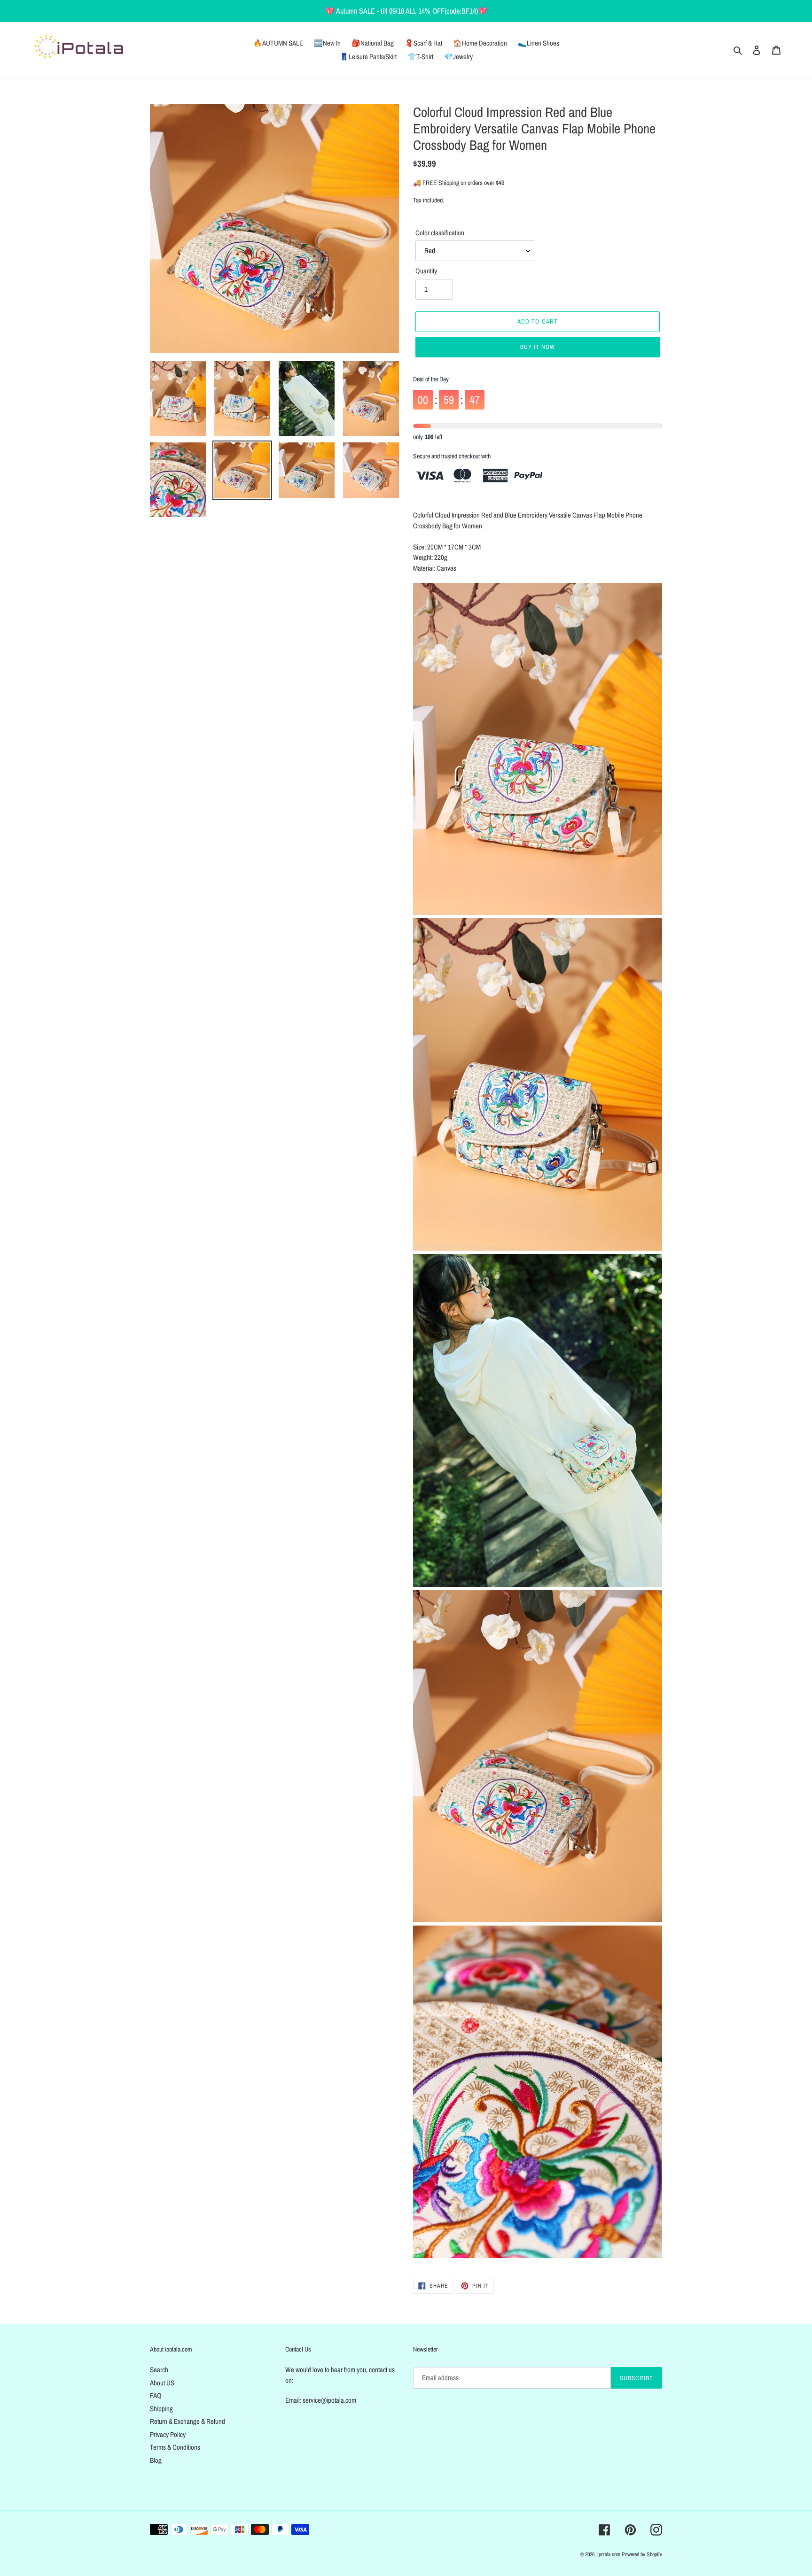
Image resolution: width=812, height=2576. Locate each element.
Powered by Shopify (642, 2554)
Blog (156, 2460)
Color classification (440, 233)
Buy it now (538, 347)
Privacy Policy (168, 2434)
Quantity (426, 271)
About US (162, 2383)
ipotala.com (609, 2554)
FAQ (156, 2395)
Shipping (161, 2409)
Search (159, 2370)
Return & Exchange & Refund (187, 2421)
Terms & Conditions (175, 2447)
